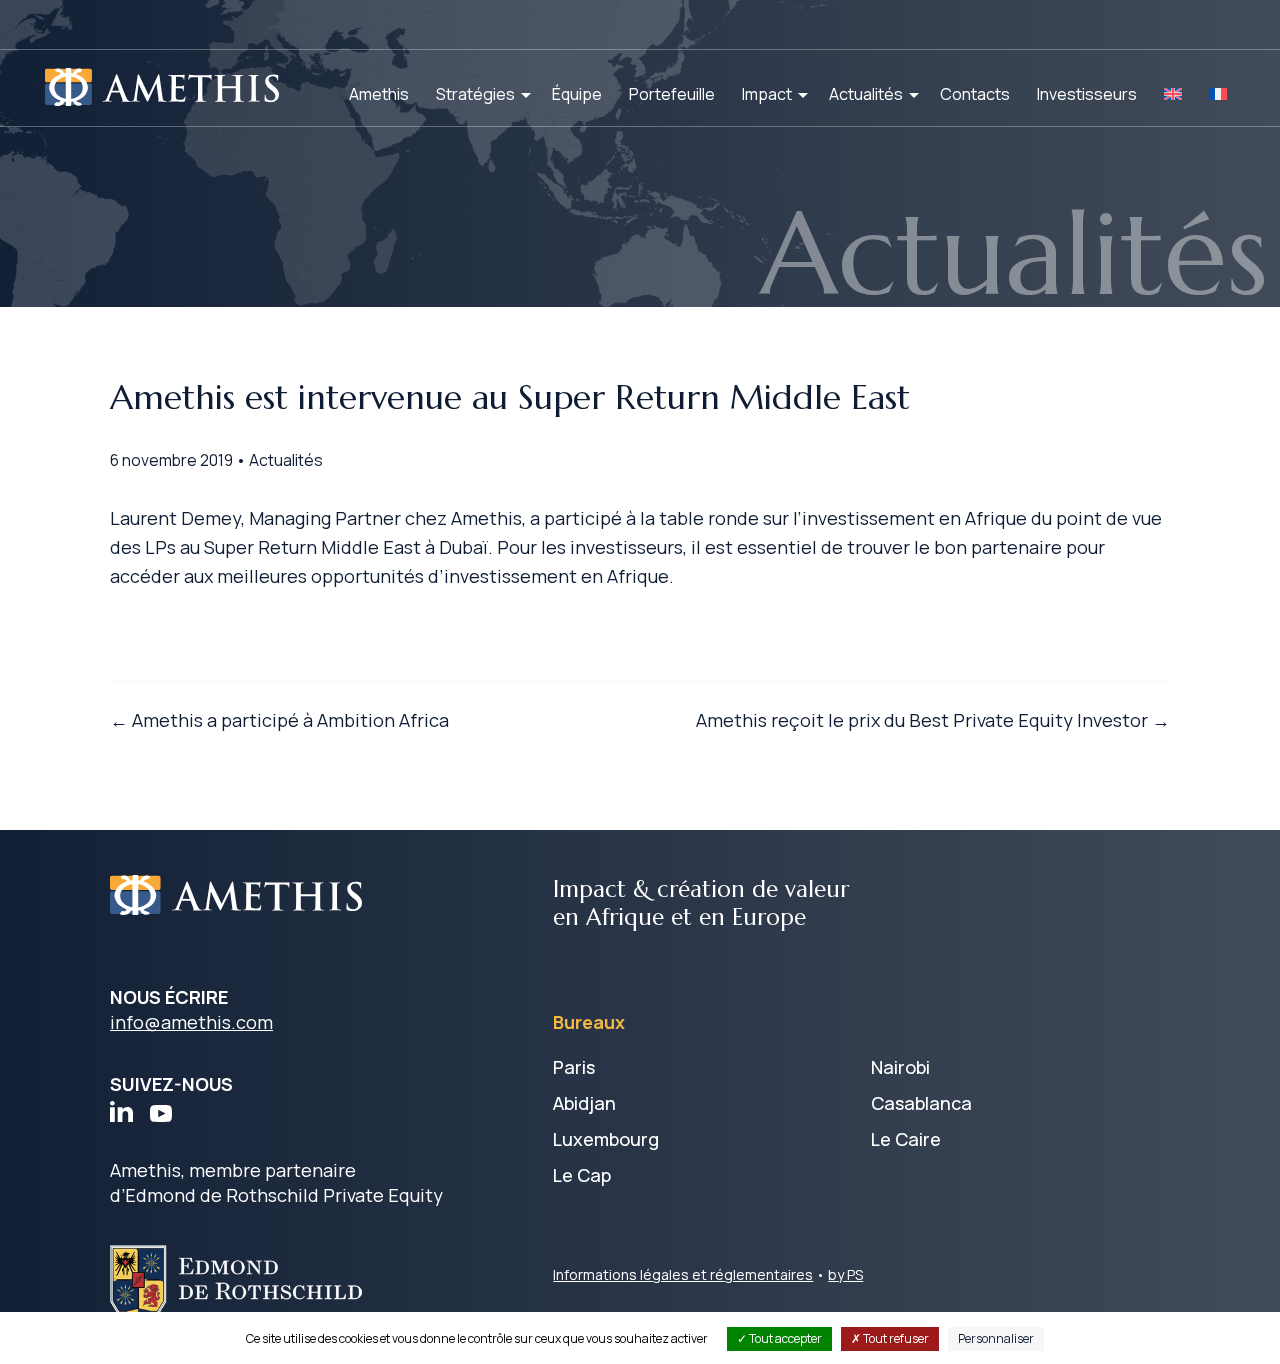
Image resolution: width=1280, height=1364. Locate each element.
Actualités (866, 94)
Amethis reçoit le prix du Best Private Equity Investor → (933, 720)
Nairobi (900, 1067)
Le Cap (582, 1175)
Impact (767, 94)
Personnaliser (996, 1338)
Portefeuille (672, 94)
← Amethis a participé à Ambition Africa (279, 720)
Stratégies (475, 94)
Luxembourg (606, 1139)
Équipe (577, 94)
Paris (574, 1067)
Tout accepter (784, 1338)
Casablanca (921, 1103)
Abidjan (584, 1103)
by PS (845, 1274)
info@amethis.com (191, 1022)
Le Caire (906, 1139)
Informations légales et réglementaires (683, 1274)
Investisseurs (1087, 94)
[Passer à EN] (1173, 94)
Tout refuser (895, 1338)
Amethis (379, 94)
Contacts (975, 94)
